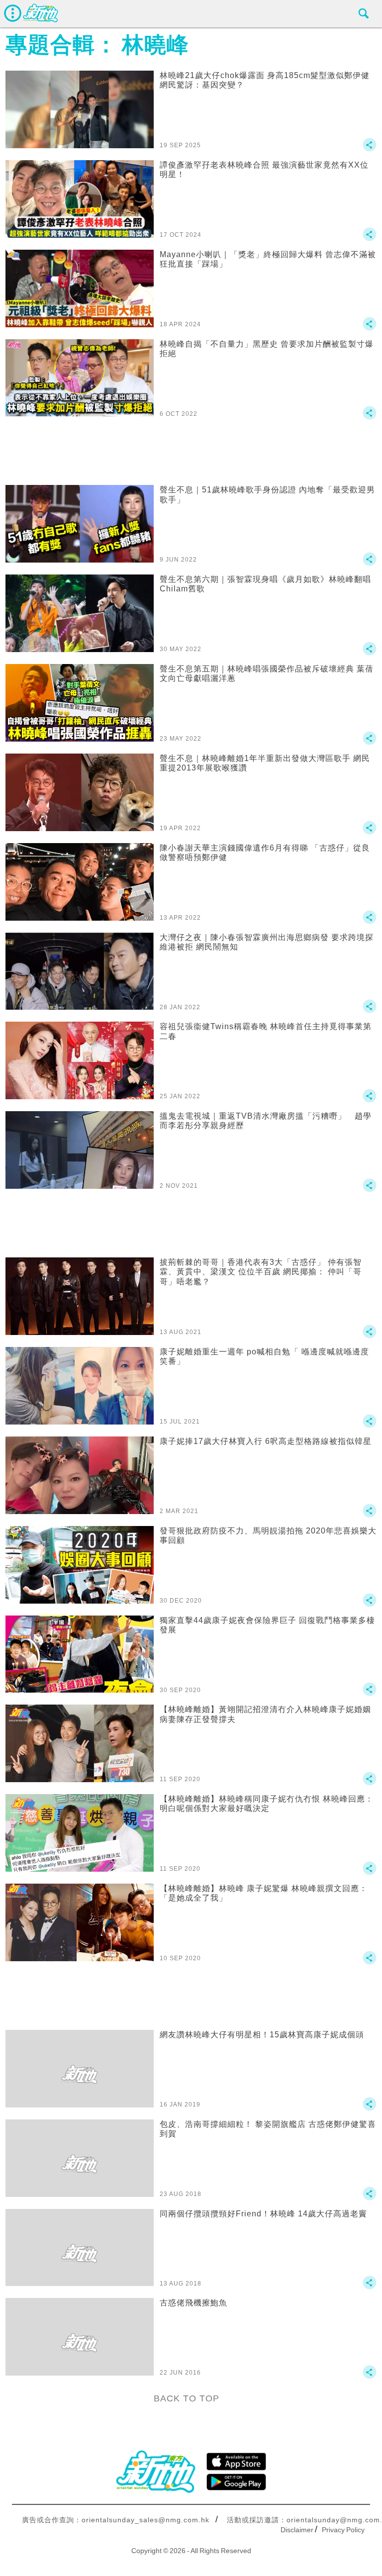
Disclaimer (297, 2530)
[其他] (370, 149)
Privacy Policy (343, 2530)
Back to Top (187, 2398)
